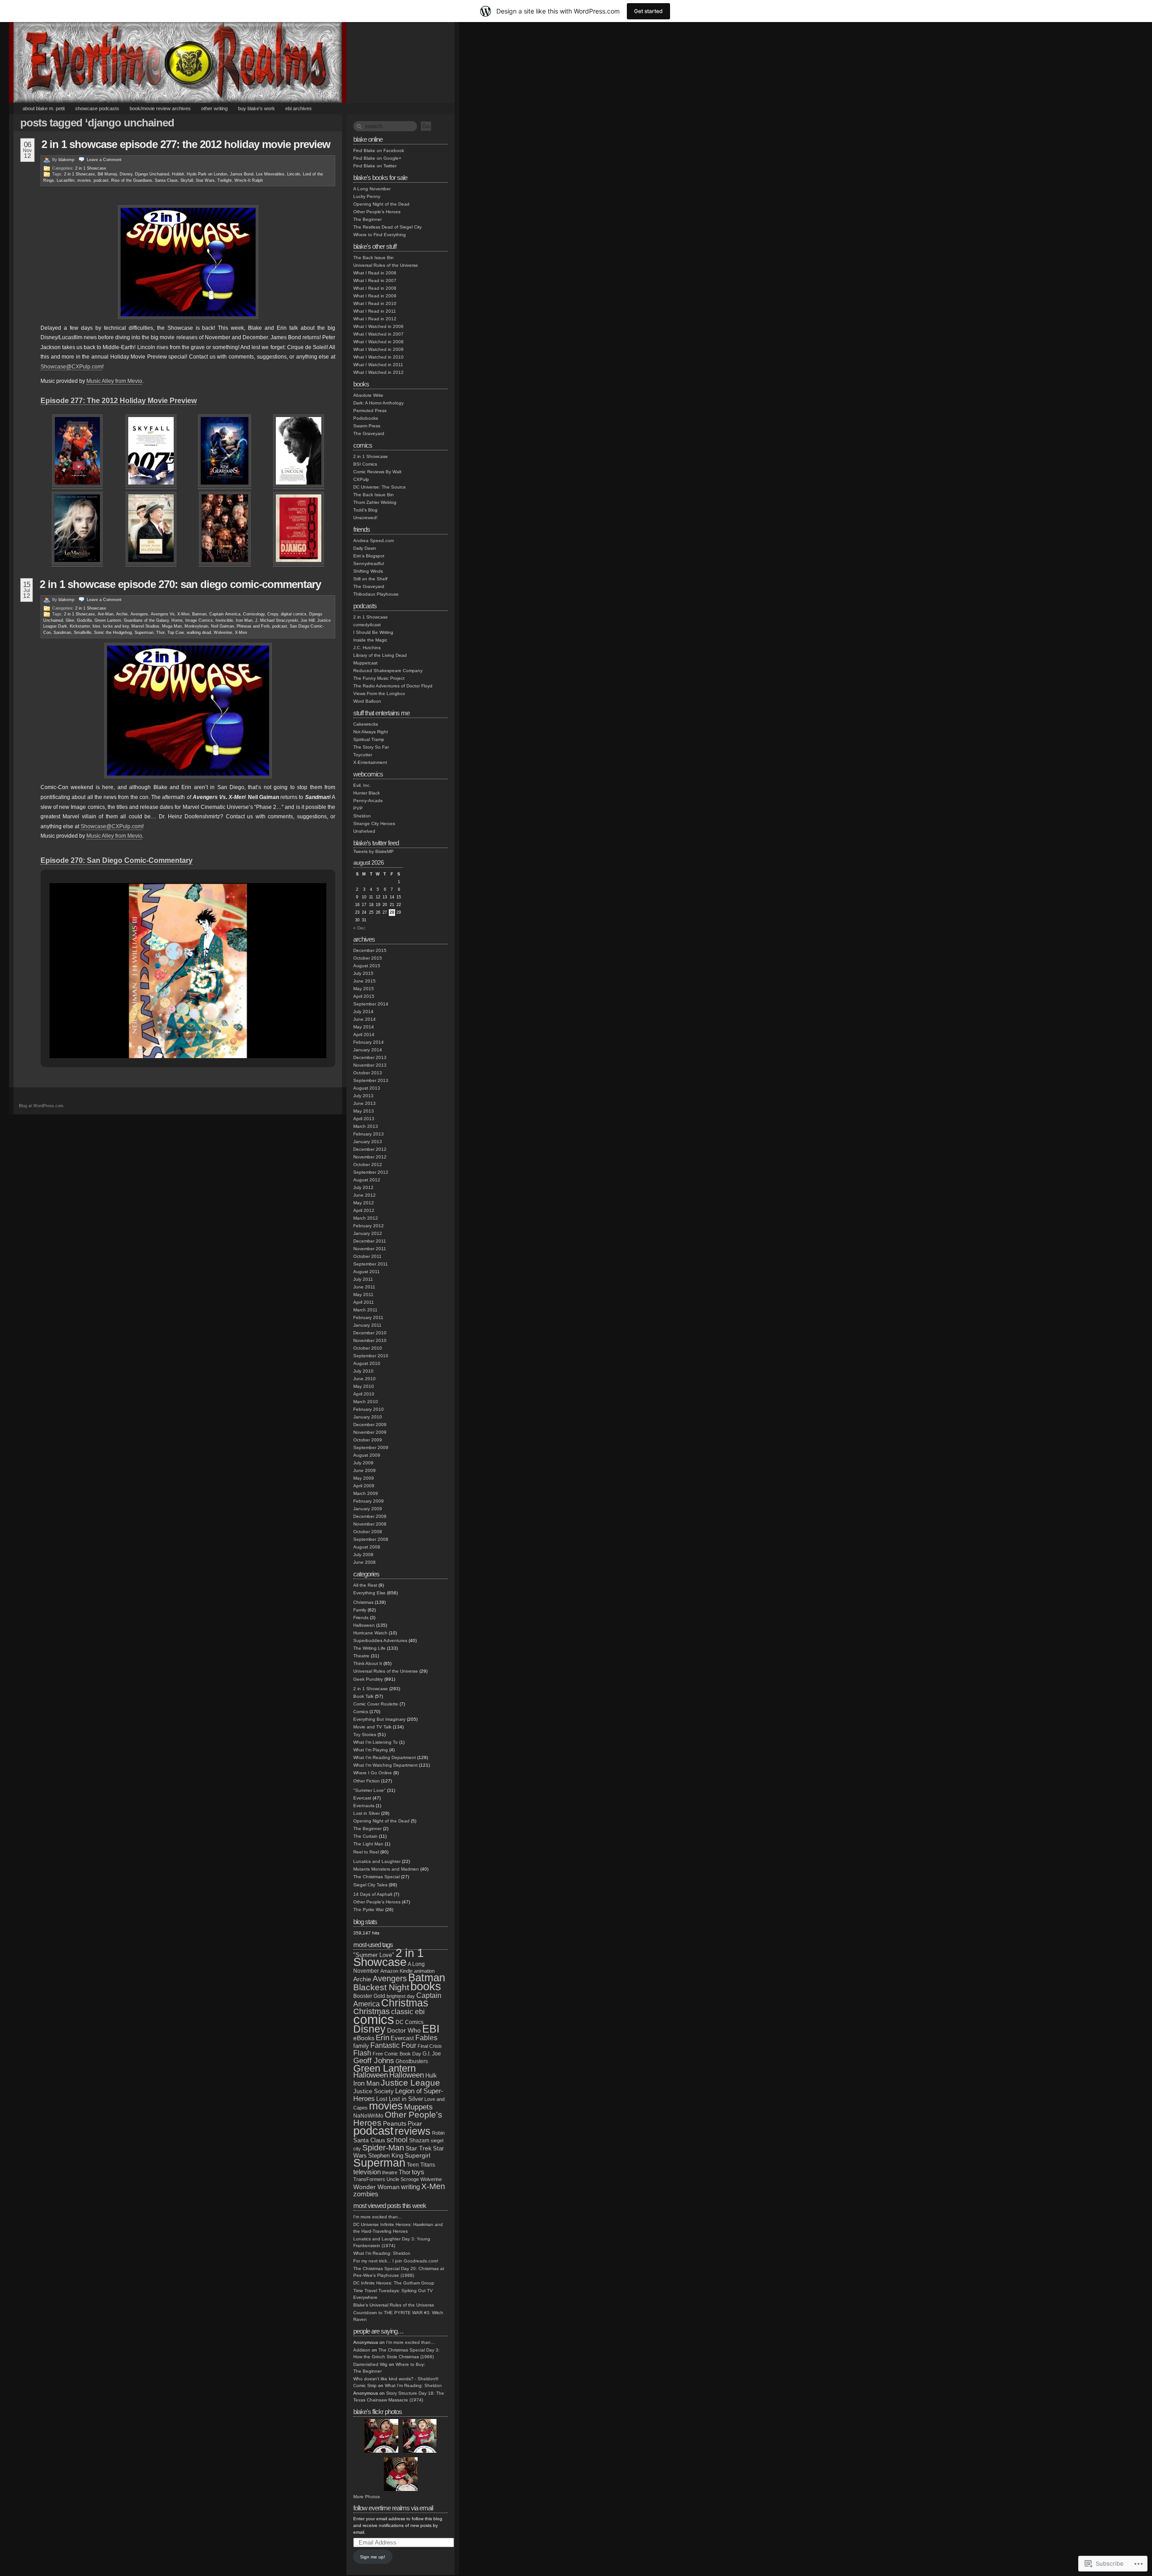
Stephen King (386, 2156)
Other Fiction (367, 1781)
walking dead (199, 633)
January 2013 (368, 1142)
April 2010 (364, 1394)
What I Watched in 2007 (378, 334)
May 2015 (364, 989)
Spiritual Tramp (369, 739)
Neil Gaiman (223, 626)
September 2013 (371, 1080)
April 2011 (364, 1302)
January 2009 (368, 1509)
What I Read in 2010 (375, 303)
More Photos (367, 2497)
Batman (199, 614)
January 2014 (368, 1050)
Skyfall (187, 180)
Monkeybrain (196, 626)
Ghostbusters (412, 2061)
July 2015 (363, 973)
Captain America (225, 614)
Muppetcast (365, 663)
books (426, 1986)
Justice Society (373, 2091)
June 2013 (364, 1103)
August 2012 (367, 1180)
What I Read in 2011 (375, 311)
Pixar (415, 2124)
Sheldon (362, 816)
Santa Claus (166, 180)
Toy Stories (365, 1735)
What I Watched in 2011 (378, 365)
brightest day (401, 1996)
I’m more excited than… (411, 2342)
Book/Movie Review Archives (160, 108)
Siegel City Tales (370, 1885)
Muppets (418, 2107)
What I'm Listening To (376, 1742)
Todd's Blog (365, 510)
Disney (126, 174)
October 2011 (367, 1256)
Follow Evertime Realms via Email (393, 2508)
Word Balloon (367, 701)
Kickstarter (80, 626)
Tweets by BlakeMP (373, 851)
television (367, 2172)
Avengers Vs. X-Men (170, 614)
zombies (366, 2194)
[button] (77, 451)
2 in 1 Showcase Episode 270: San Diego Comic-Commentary (180, 584)
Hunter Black (367, 793)
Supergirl (417, 2156)
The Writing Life (369, 1648)
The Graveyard (369, 433)
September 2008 (371, 1539)
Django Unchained (152, 174)
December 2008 (370, 1516)
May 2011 (363, 1295)
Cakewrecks (366, 724)
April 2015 (364, 996)
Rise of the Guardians (132, 180)
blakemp (66, 160)
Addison (362, 2350)
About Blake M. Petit (44, 108)
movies (84, 180)
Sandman (62, 633)
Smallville (83, 633)
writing (410, 2187)
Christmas (363, 1602)
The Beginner (367, 219)
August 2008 (367, 1547)
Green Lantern (108, 620)
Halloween (364, 1625)
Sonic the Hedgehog (113, 633)
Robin (438, 2133)
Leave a (104, 160)
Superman (144, 633)
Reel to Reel (366, 1852)
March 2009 (366, 1493)
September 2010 (371, 1356)
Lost (382, 2099)
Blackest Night (381, 1987)
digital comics (294, 614)
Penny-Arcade (368, 801)
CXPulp (361, 479)
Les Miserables (270, 174)
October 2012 (368, 1165)
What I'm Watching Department (385, 1765)
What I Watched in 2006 (378, 326)
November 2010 (370, 1340)
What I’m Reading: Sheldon (413, 2385)
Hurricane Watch (370, 1633)
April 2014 (364, 1034)
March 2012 (366, 1218)
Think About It (368, 1663)
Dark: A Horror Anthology (378, 403)
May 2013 (364, 1111)
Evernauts (364, 1806)
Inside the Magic (370, 640)
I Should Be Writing (373, 632)
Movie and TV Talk (372, 1727)
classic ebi (408, 2012)
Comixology (254, 614)
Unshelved (364, 831)
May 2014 (364, 1027)
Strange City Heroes (374, 824)
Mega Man (172, 626)
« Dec (359, 928)
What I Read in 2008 (375, 288)
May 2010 (364, 1386)
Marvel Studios (145, 626)
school (397, 2140)
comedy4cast (367, 625)
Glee (70, 620)
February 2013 (369, 1134)
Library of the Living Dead (380, 655)
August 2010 (367, 1363)
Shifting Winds (368, 571)
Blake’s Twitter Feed (376, 843)
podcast (101, 180)
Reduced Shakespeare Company (388, 671)
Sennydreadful (369, 563)
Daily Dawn (365, 548)
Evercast (362, 1798)
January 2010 (368, 1417)
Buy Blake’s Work (256, 108)
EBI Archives (299, 108)
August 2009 (367, 1455)
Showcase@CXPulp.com (71, 367)
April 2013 (364, 1119)
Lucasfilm (66, 180)
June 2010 (364, 1379)
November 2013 (370, 1065)
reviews (413, 2131)
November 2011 (370, 1249)
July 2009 (363, 1463)
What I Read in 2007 (375, 280)
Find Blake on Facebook (379, 150)
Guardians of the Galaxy (146, 620)
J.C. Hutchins (367, 648)
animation (424, 1971)
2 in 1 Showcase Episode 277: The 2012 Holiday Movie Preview (186, 144)
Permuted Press (370, 411)
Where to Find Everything (380, 235)
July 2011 (363, 1279)
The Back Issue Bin (373, 258)
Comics (361, 1712)
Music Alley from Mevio (114, 381)
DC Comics (409, 2022)
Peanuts (395, 2123)
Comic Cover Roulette (376, 1704)
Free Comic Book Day (397, 2054)
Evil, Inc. (362, 785)
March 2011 (365, 1310)
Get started (648, 11)
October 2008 (368, 1532)
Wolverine (223, 633)
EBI (431, 2029)
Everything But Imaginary (379, 1719)
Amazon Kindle (396, 1971)
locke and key (116, 626)
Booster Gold (369, 1996)
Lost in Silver (367, 1813)
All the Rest (365, 1585)
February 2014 (369, 1042)
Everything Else (369, 1593)
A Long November (372, 189)
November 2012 (370, 1157)
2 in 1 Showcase (91, 168)
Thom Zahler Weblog (375, 502)
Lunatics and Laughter (377, 1861)
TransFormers (369, 2179)
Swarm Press (367, 426)
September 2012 (371, 1172)
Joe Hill (308, 620)
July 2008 (363, 1555)
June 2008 (364, 1562)
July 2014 (363, 1012)
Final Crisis (430, 2046)
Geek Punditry (368, 1679)
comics (374, 2019)
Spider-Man (383, 2147)
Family (360, 1610)
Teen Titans (421, 2165)
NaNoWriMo (368, 2116)
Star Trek (418, 2148)
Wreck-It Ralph (249, 180)
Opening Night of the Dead (381, 204)
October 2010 (368, 1348)
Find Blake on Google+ (377, 158)
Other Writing (214, 108)
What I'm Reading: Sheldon (382, 2253)
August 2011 (367, 1272)
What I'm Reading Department (385, 1757)
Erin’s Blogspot (369, 556)
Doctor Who (404, 2030)
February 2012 (369, 1226)
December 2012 (370, 1149)
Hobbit (178, 174)
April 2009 (364, 1486)
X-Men (241, 633)
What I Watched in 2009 (378, 349)
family (361, 2046)
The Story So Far (371, 747)
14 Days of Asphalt (373, 1894)
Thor (160, 633)
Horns (177, 620)
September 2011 (371, 1264)
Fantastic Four (393, 2045)
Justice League (410, 2082)
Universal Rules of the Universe (386, 265)
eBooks (364, 2038)
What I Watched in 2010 (378, 357)
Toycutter (363, 755)
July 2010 (363, 1371)
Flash (362, 2053)
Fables (426, 2038)
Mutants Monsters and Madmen (386, 1869)
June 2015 (364, 981)
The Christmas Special (376, 1877)
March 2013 (366, 1126)
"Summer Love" (369, 1790)
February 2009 (369, 1501)
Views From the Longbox (379, 693)
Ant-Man (106, 614)
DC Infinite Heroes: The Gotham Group (394, 2283)
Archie (122, 614)
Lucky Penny (367, 196)
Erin (382, 2038)
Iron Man (244, 620)
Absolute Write (368, 395)
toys (418, 2172)
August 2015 (367, 966)
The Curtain (365, 1836)
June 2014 (364, 1019)
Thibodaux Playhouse (376, 594)
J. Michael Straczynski (277, 620)
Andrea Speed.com (373, 541)
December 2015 (370, 950)
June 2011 (364, 1287)
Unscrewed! (365, 518)
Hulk (431, 2076)
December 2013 (370, 1057)
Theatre (361, 1656)
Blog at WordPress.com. (42, 1106)
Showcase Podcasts (97, 108)
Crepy (273, 614)
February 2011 (368, 1317)
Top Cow (176, 633)
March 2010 (366, 1402)
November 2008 (370, 1524)
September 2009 (371, 1447)
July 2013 (363, 1096)
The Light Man (368, 1844)
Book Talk (363, 1696)
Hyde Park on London (207, 174)
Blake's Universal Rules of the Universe (394, 2305)
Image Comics (199, 620)
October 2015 (368, 958)
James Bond (242, 174)
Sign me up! (373, 2557)
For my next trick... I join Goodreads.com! (396, 2261)
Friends (361, 1618)
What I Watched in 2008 (378, 342)
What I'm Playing (371, 1750)
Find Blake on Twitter (375, 166)
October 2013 (368, 1073)
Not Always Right (371, 732)
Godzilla (84, 620)
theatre (390, 2172)
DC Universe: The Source (380, 487)
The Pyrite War (369, 1910)
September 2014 (371, 1004)
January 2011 (367, 1325)
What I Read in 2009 (375, 296)
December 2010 (370, 1333)
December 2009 (370, 1425)
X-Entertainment (370, 762)
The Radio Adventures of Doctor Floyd (393, 686)
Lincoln (294, 174)
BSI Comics (365, 464)
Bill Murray (107, 174)
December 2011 (370, 1241)
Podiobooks (366, 418)
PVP (358, 808)
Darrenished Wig (370, 2364)
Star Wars (205, 180)
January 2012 (368, 1233)
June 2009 (364, 1470)
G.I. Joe (432, 2053)
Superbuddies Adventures (380, 1640)
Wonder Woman (376, 2187)
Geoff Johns (374, 2061)
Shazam (419, 2141)
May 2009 (364, 1478)
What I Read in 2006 (375, 273)
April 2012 (364, 1210)
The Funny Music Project (379, 678)
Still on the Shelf (370, 579)
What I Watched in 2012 (378, 372)
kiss (97, 626)
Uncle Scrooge (403, 2179)
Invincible (224, 620)
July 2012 (363, 1187)
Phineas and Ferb (253, 626)
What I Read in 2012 (375, 319)
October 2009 (368, 1440)
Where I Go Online (373, 1773)
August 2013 (367, 1088)
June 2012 (364, 1195)
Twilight (225, 180)
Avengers (139, 614)
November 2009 (370, 1432)
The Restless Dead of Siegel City (387, 227)
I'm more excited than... (378, 2217)
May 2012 (364, 1203)
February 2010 (369, 1409)
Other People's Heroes (377, 212)
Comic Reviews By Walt (377, 472)
